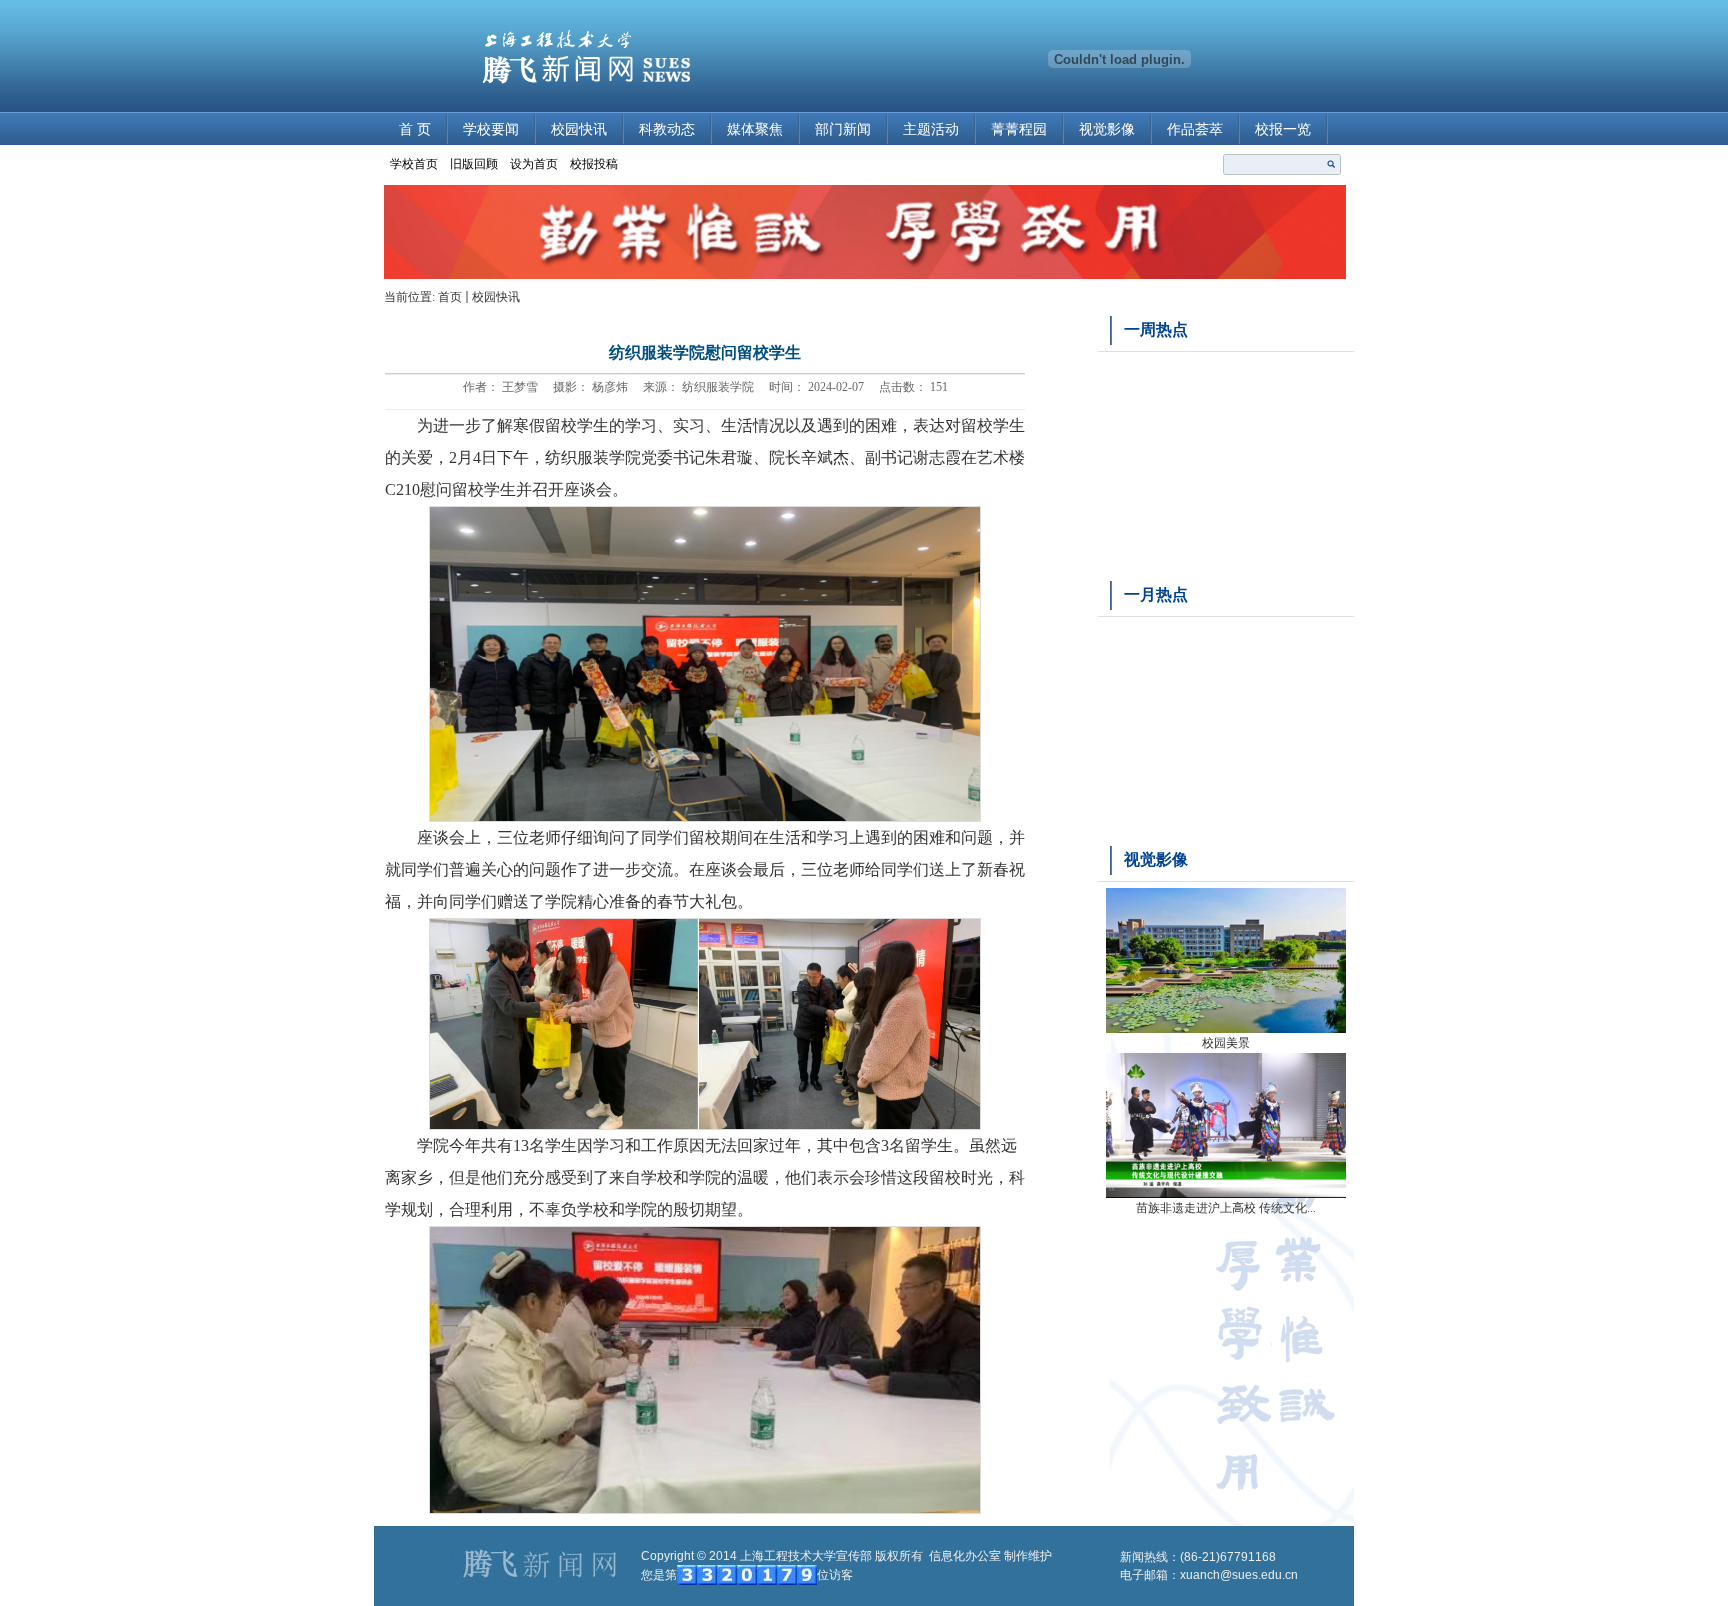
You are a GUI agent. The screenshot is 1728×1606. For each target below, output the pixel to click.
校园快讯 (579, 129)
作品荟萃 (1195, 129)
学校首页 (414, 164)
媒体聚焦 (755, 129)
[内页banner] (865, 275)
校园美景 (1226, 1043)
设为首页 (534, 164)
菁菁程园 (1019, 129)
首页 (450, 297)
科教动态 (667, 129)
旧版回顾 (474, 164)
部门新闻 (843, 129)
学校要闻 (491, 129)
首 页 (415, 129)
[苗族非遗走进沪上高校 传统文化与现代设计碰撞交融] (1226, 1194)
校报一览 (1283, 129)
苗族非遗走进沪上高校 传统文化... (1226, 1208)
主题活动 (931, 129)
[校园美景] (1226, 1029)
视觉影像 (1107, 129)
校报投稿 (594, 164)
